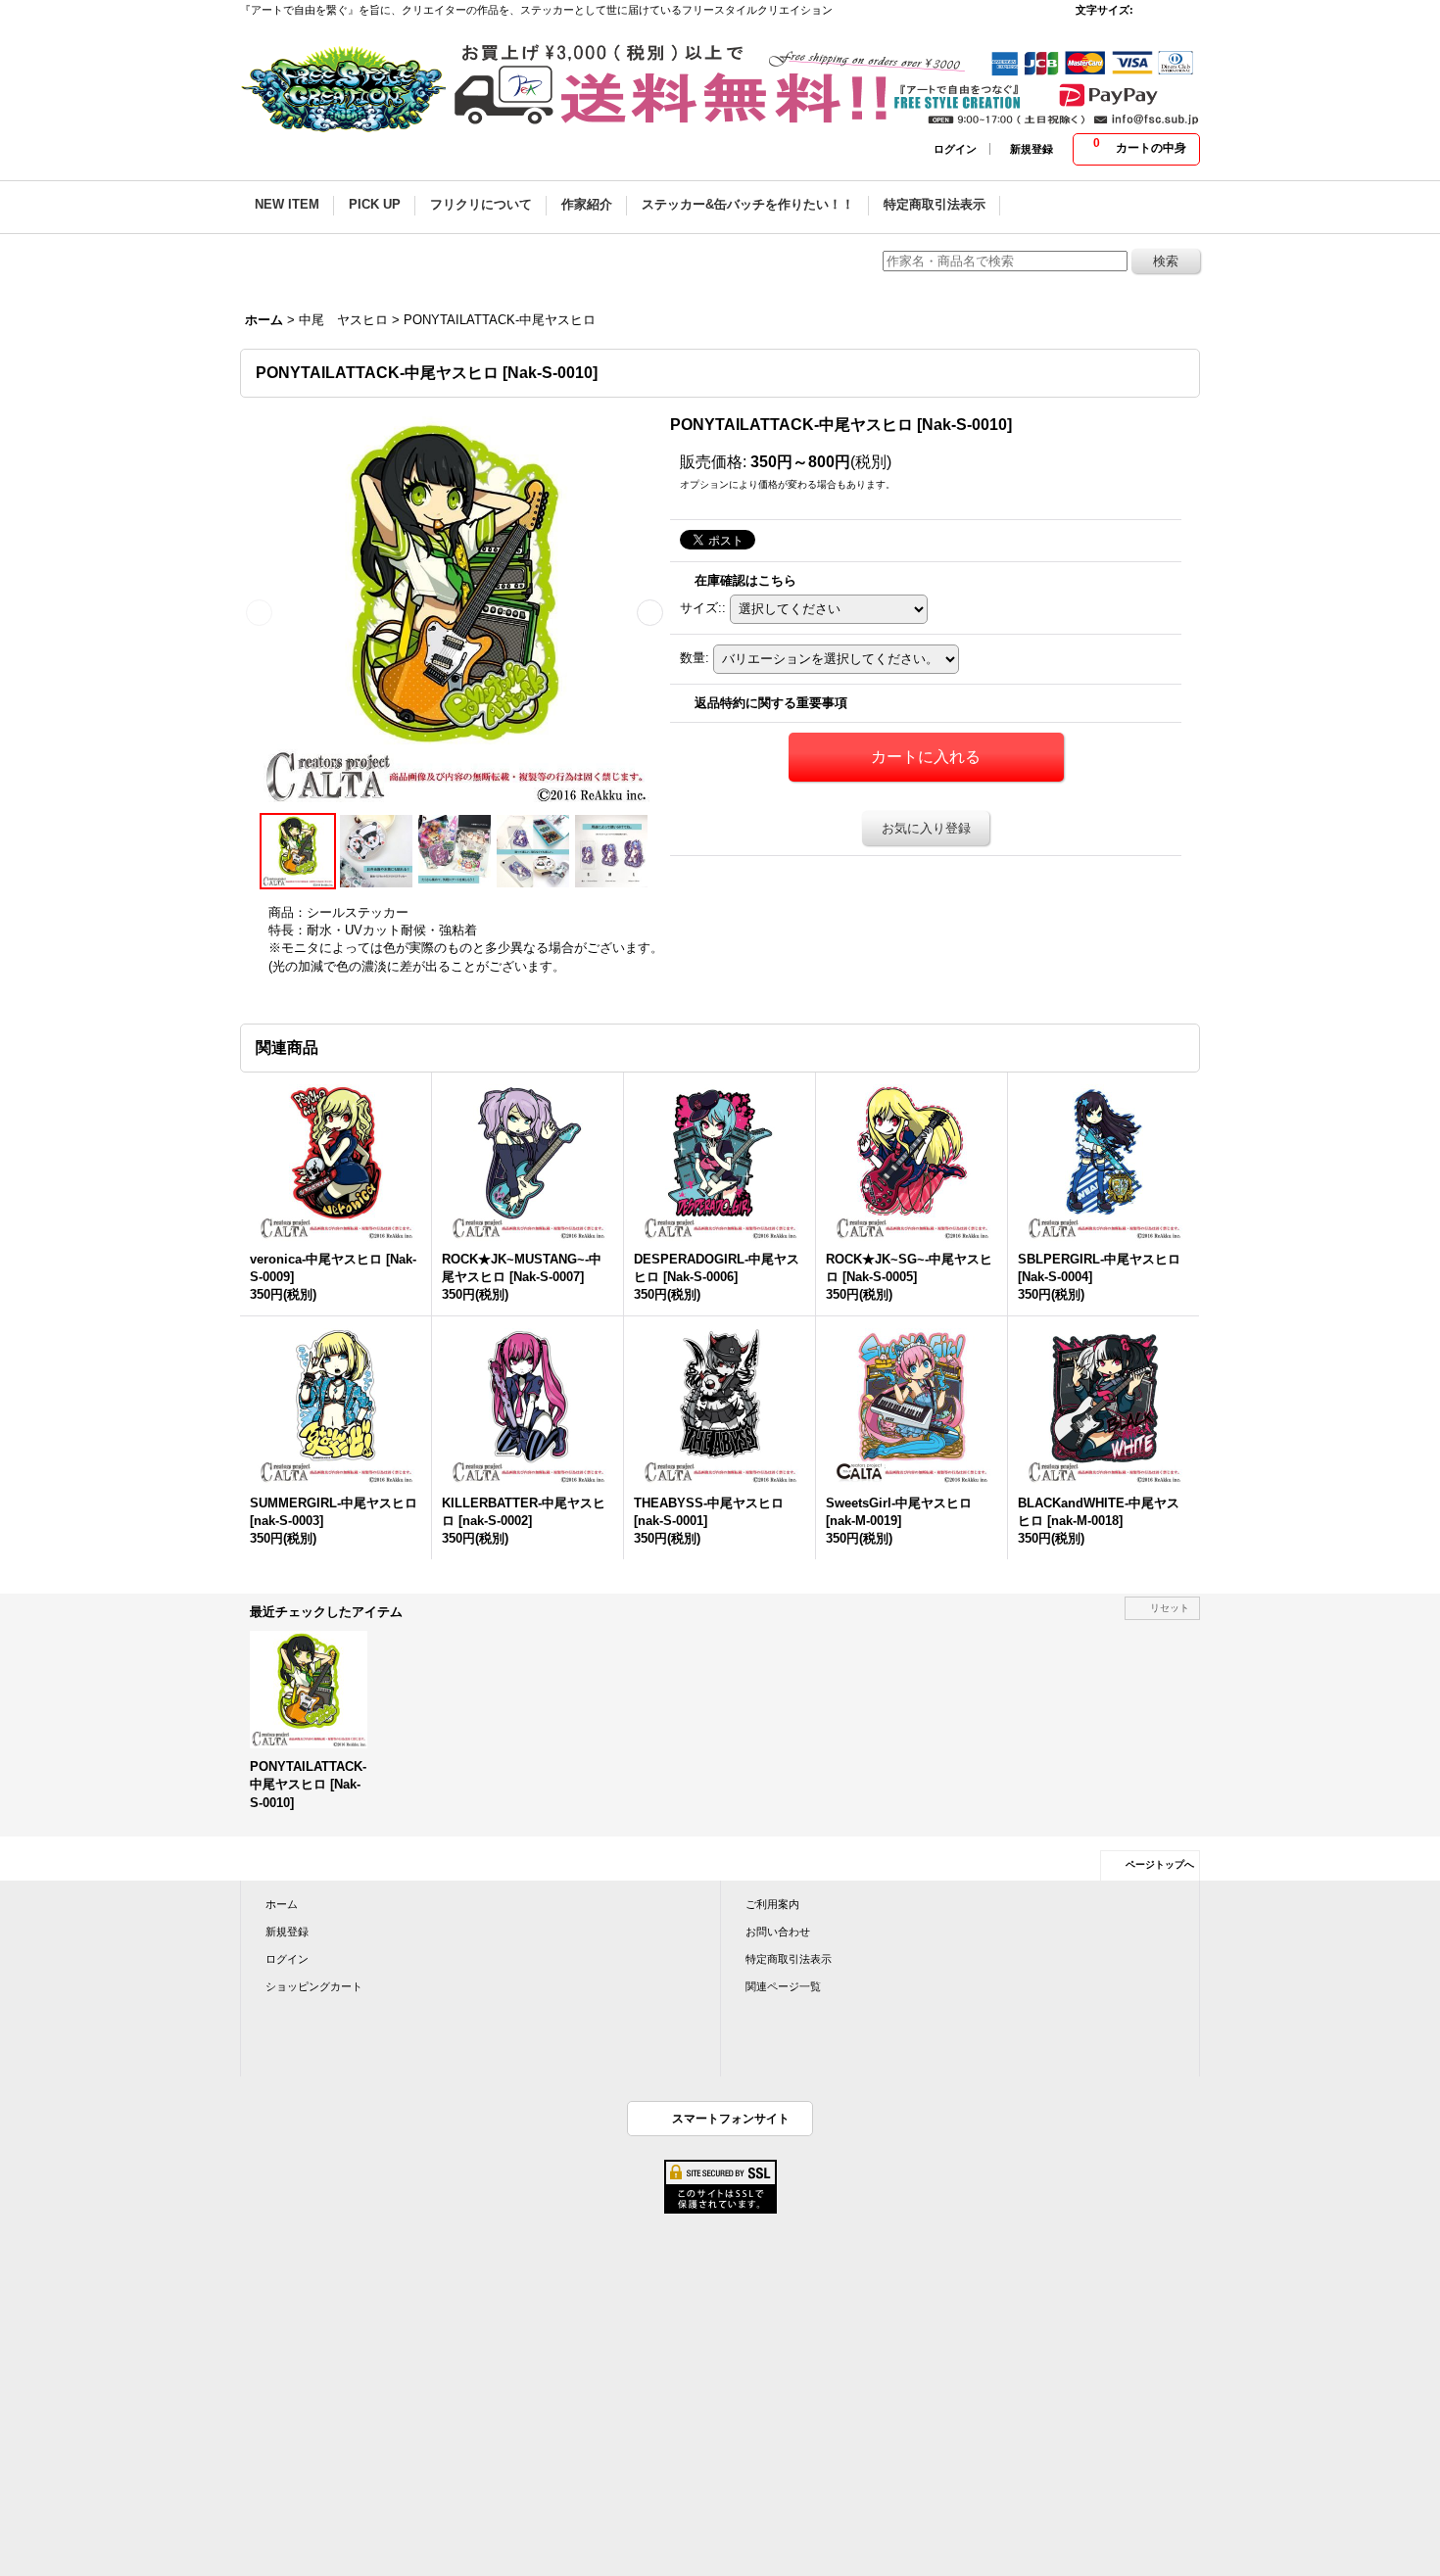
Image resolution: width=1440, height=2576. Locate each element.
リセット (1170, 1608)
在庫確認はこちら (745, 580)
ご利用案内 (772, 1904)
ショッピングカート (314, 1986)
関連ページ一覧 (783, 1986)
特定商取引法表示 (789, 1959)
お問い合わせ (778, 1932)
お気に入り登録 (926, 828)
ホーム (282, 1904)
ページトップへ (1160, 1864)
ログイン (955, 149)
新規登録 (1032, 149)
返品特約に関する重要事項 (771, 703)
